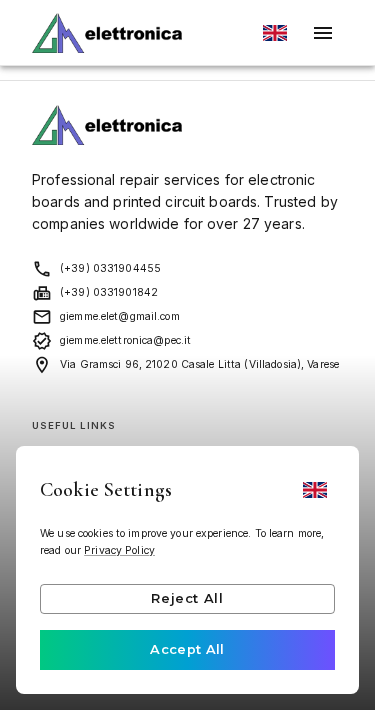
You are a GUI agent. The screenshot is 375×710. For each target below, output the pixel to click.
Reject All (187, 598)
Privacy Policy (119, 550)
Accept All (187, 649)
